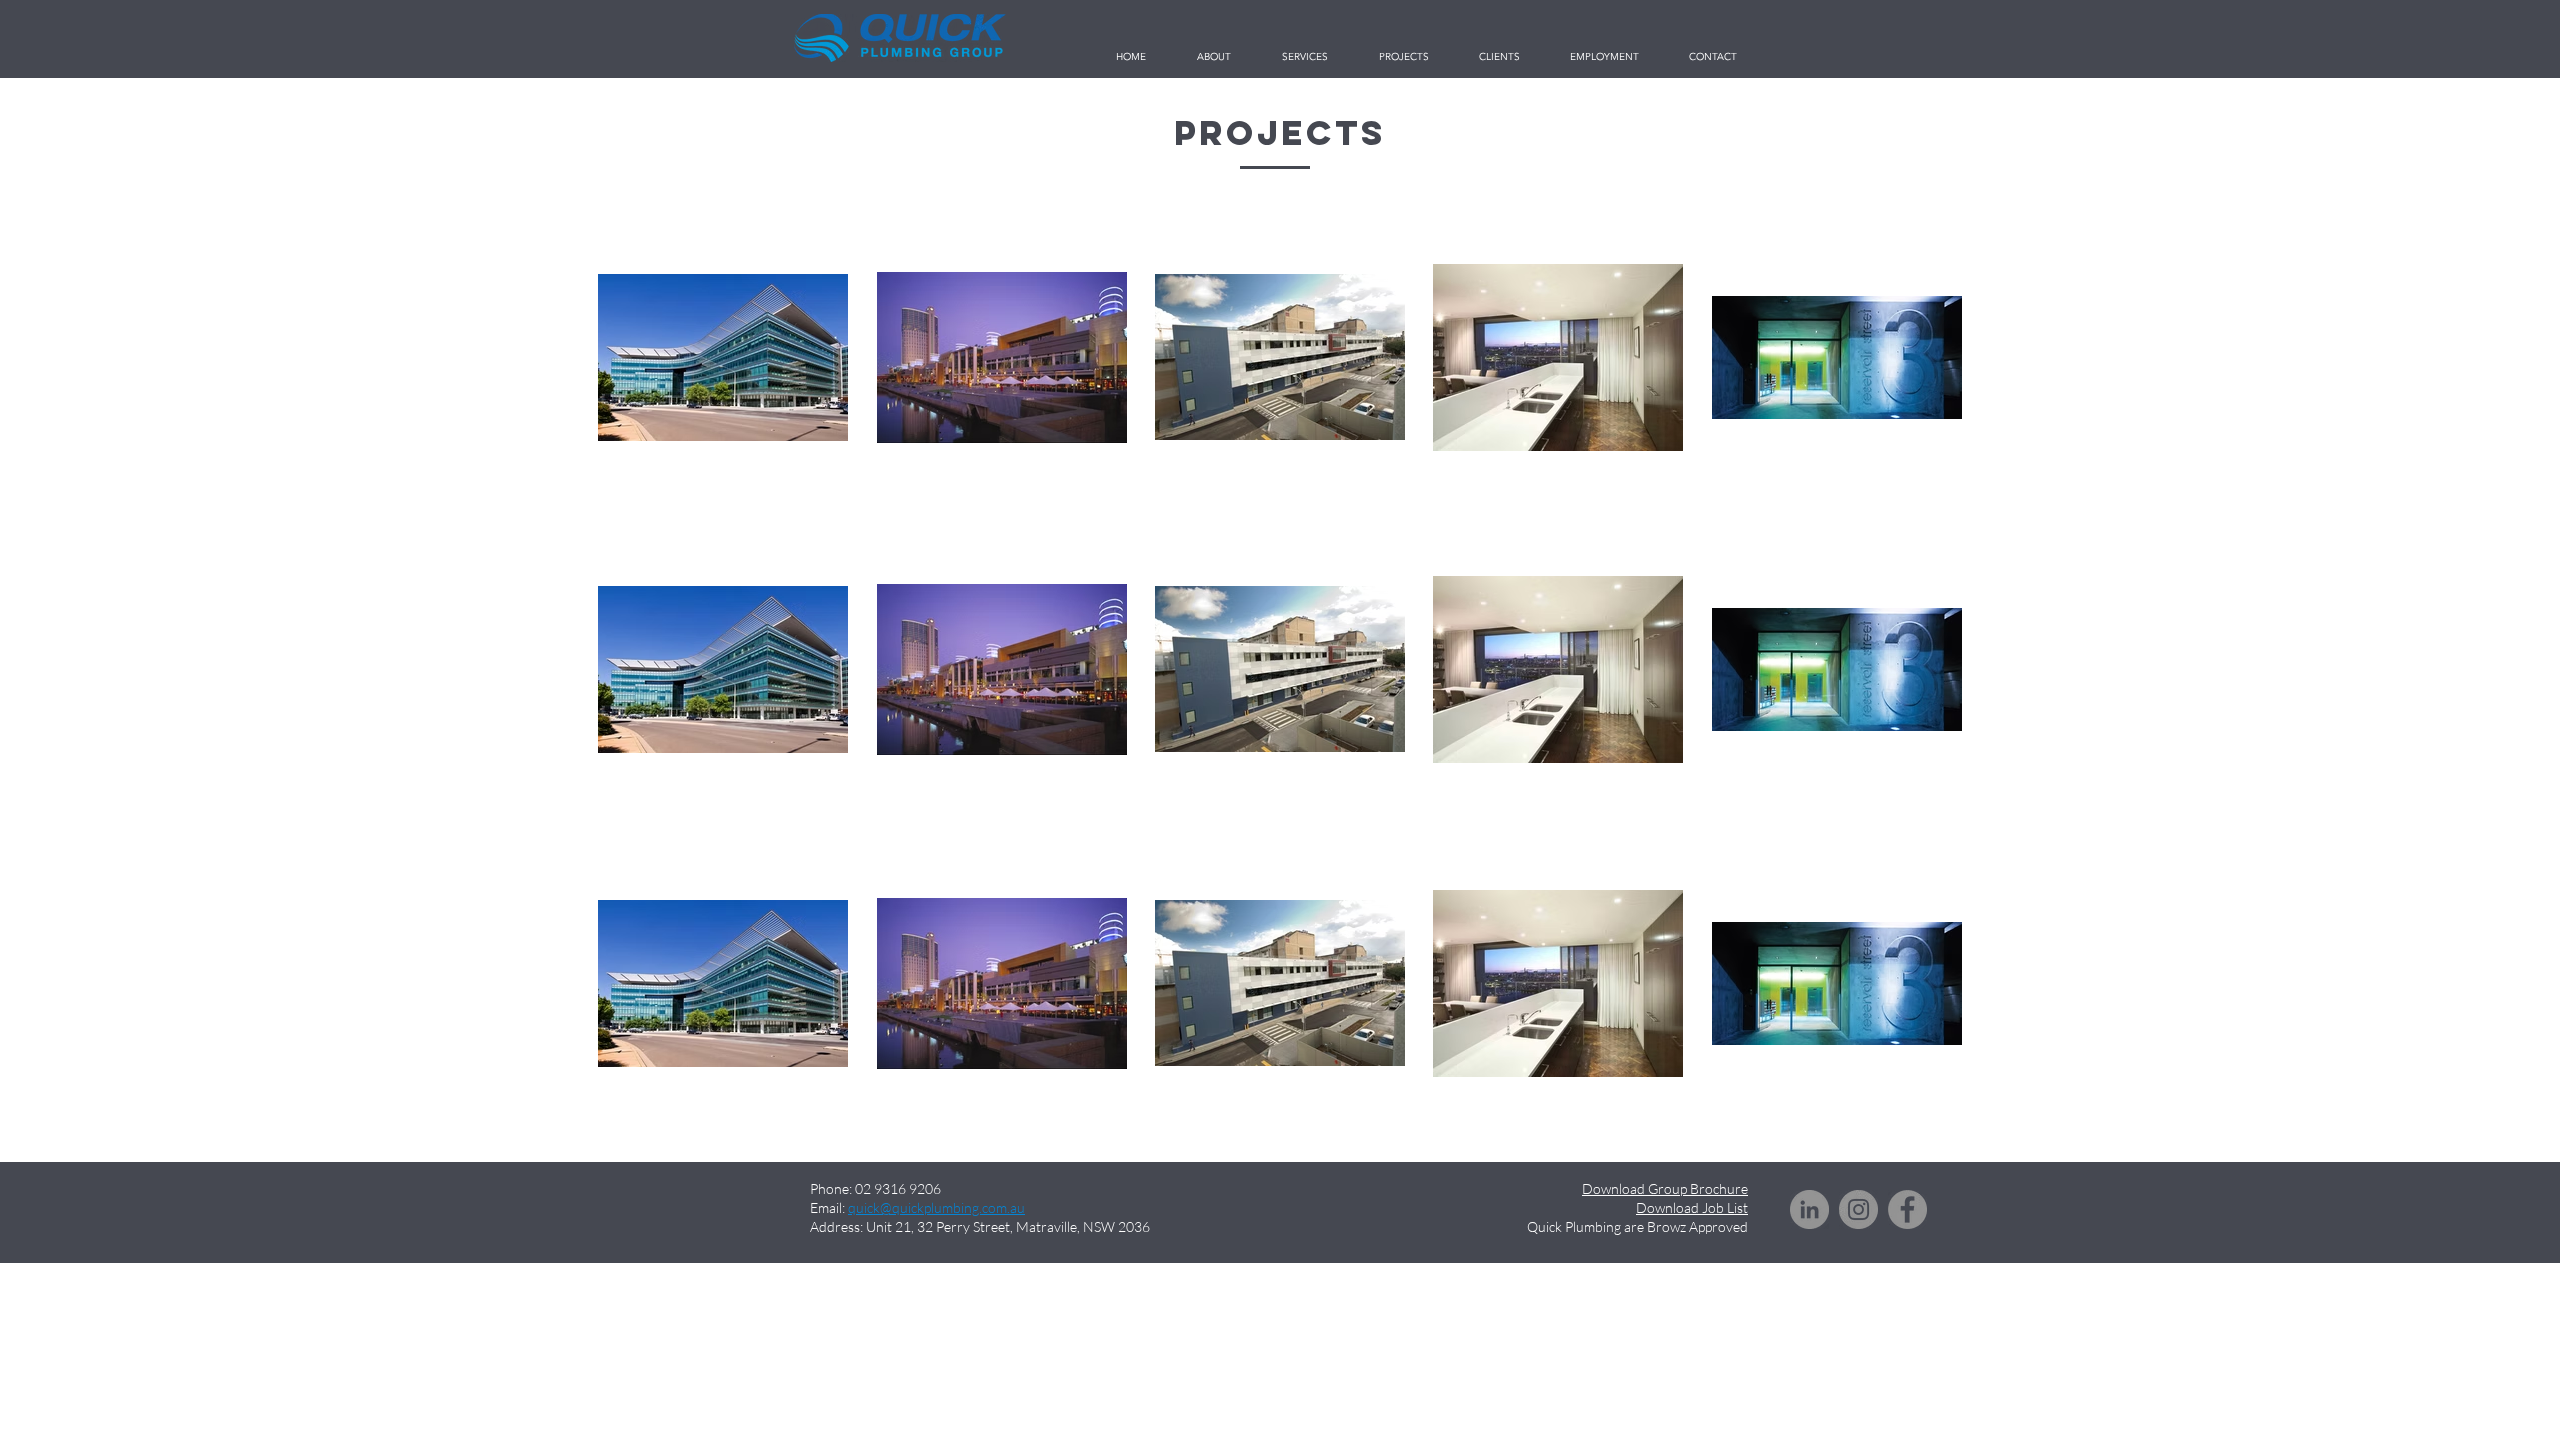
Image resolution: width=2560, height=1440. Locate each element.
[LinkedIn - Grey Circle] (1809, 1209)
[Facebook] (1907, 1209)
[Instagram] (1858, 1209)
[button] (1403, 57)
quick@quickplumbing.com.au (936, 1207)
